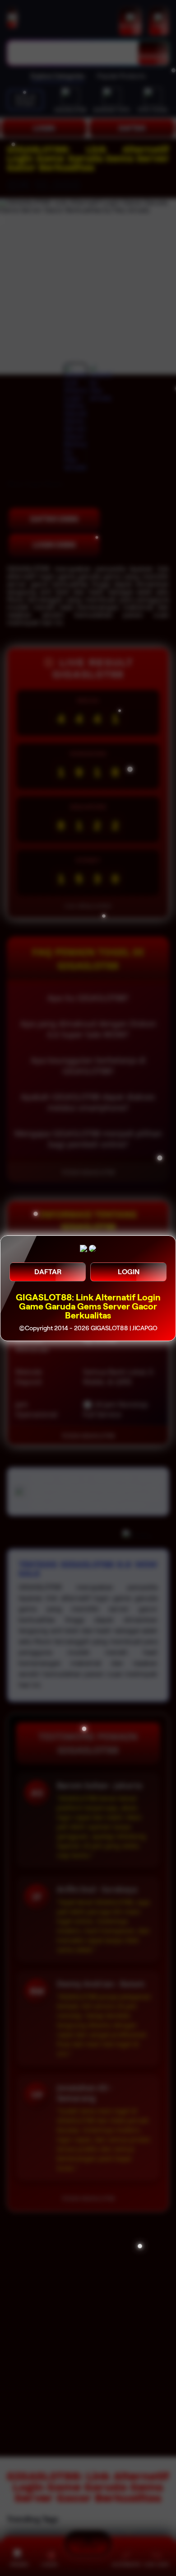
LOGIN (129, 1272)
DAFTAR (48, 1272)
